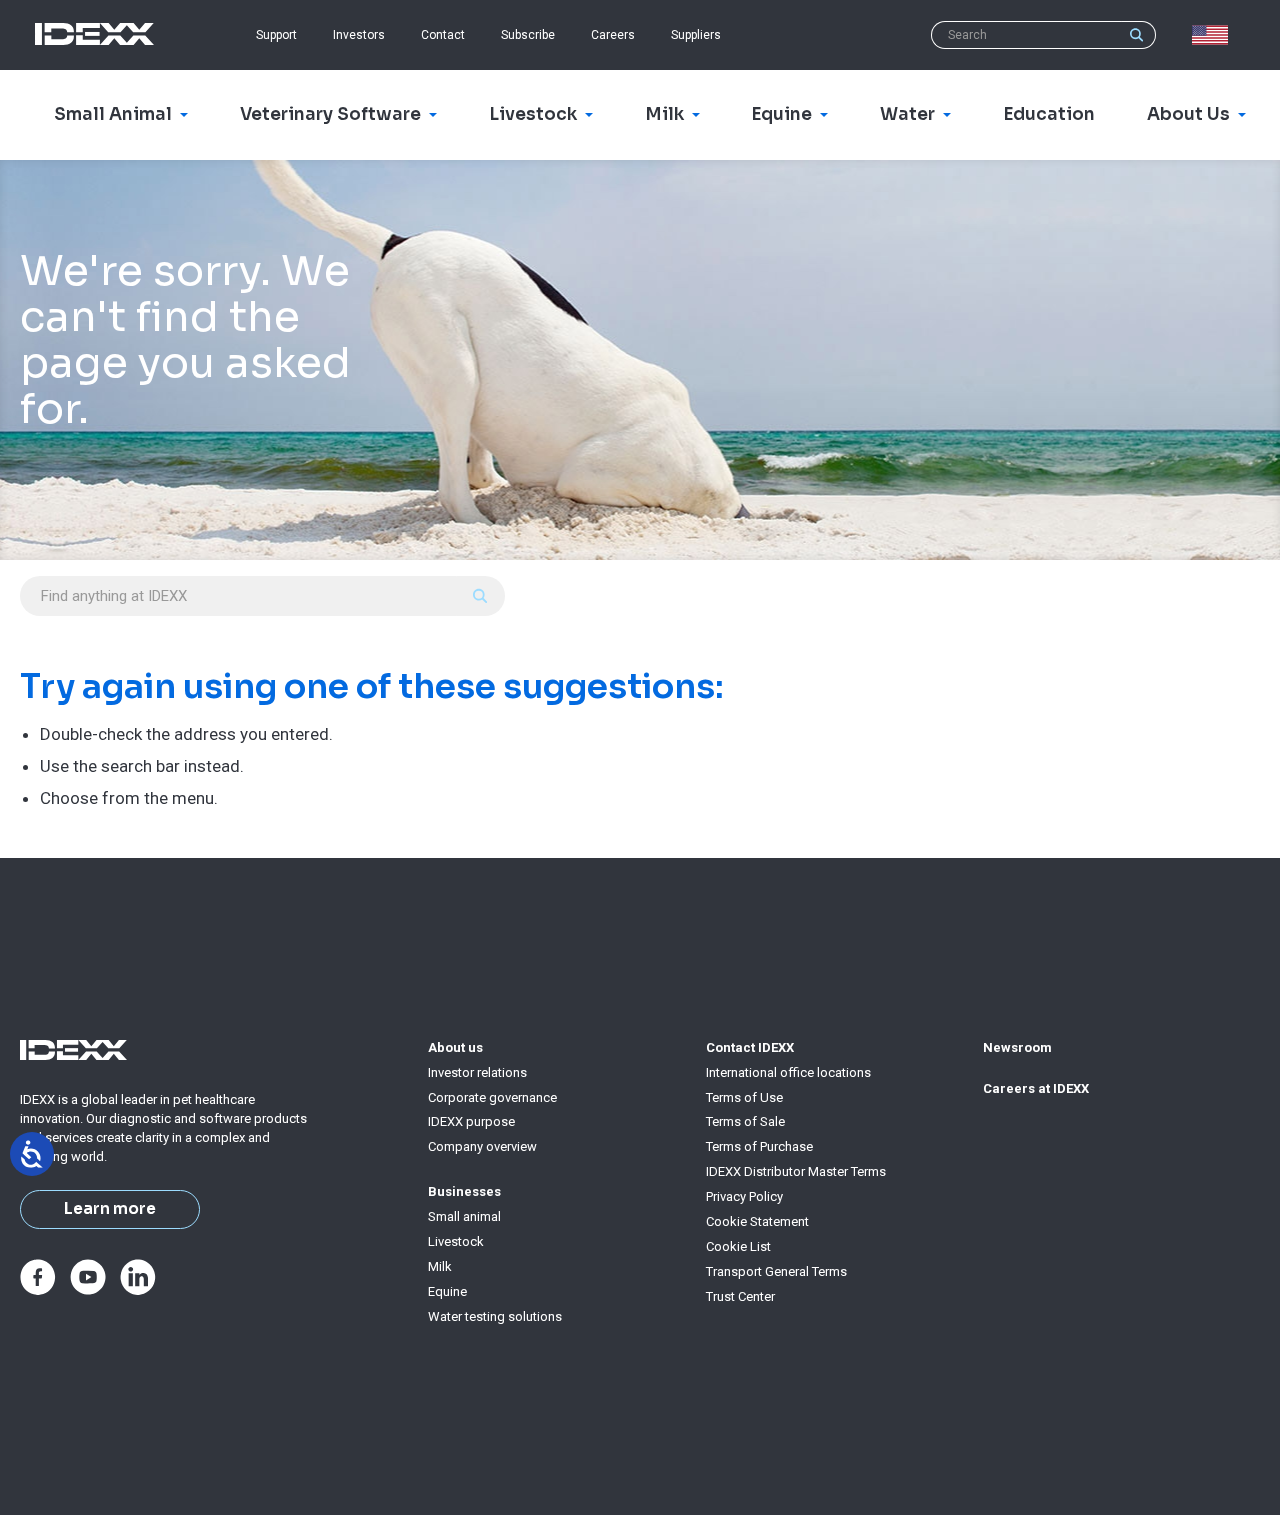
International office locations (788, 1072)
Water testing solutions (495, 1316)
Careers (613, 35)
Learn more (110, 1209)
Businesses (464, 1191)
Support (276, 35)
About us (455, 1047)
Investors (359, 35)
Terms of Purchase (759, 1146)
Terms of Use (744, 1097)
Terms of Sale (745, 1121)
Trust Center (740, 1296)
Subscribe (528, 35)
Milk (440, 1266)
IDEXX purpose (471, 1121)
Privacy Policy (744, 1196)
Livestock (456, 1241)
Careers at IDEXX (1036, 1088)
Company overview (482, 1146)
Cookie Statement (757, 1221)
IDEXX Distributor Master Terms (796, 1171)
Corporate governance (492, 1097)
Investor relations (477, 1072)
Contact (443, 35)
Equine (447, 1291)
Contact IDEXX (750, 1047)
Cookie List (738, 1246)
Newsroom (1017, 1047)
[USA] (1214, 35)
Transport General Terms (776, 1271)
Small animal (464, 1216)
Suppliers (696, 35)
